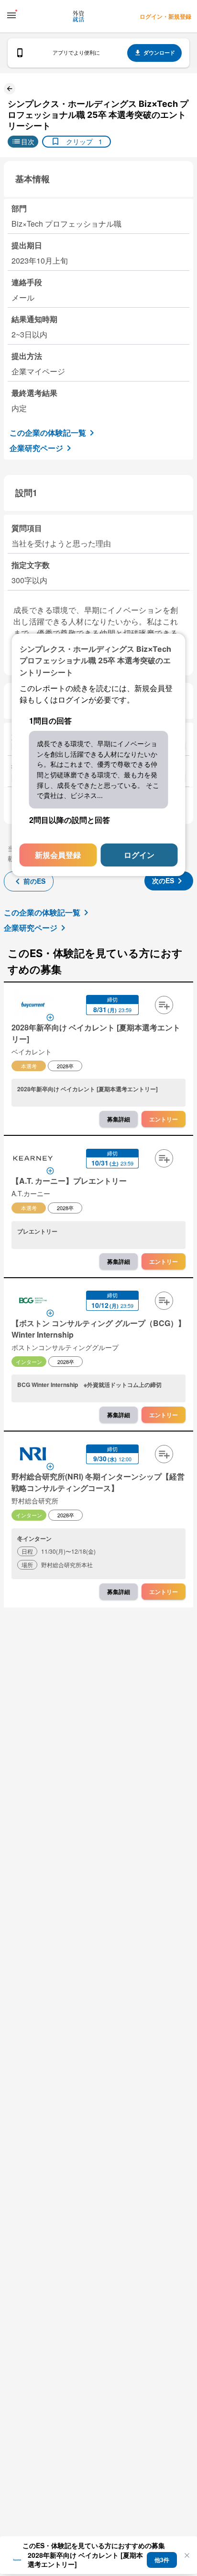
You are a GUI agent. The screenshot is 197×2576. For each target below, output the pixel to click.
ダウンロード (159, 52)
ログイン (139, 855)
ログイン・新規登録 (165, 16)
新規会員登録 (58, 855)
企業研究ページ (36, 448)
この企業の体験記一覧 (48, 433)
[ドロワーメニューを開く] (11, 15)
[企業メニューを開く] (33, 1006)
